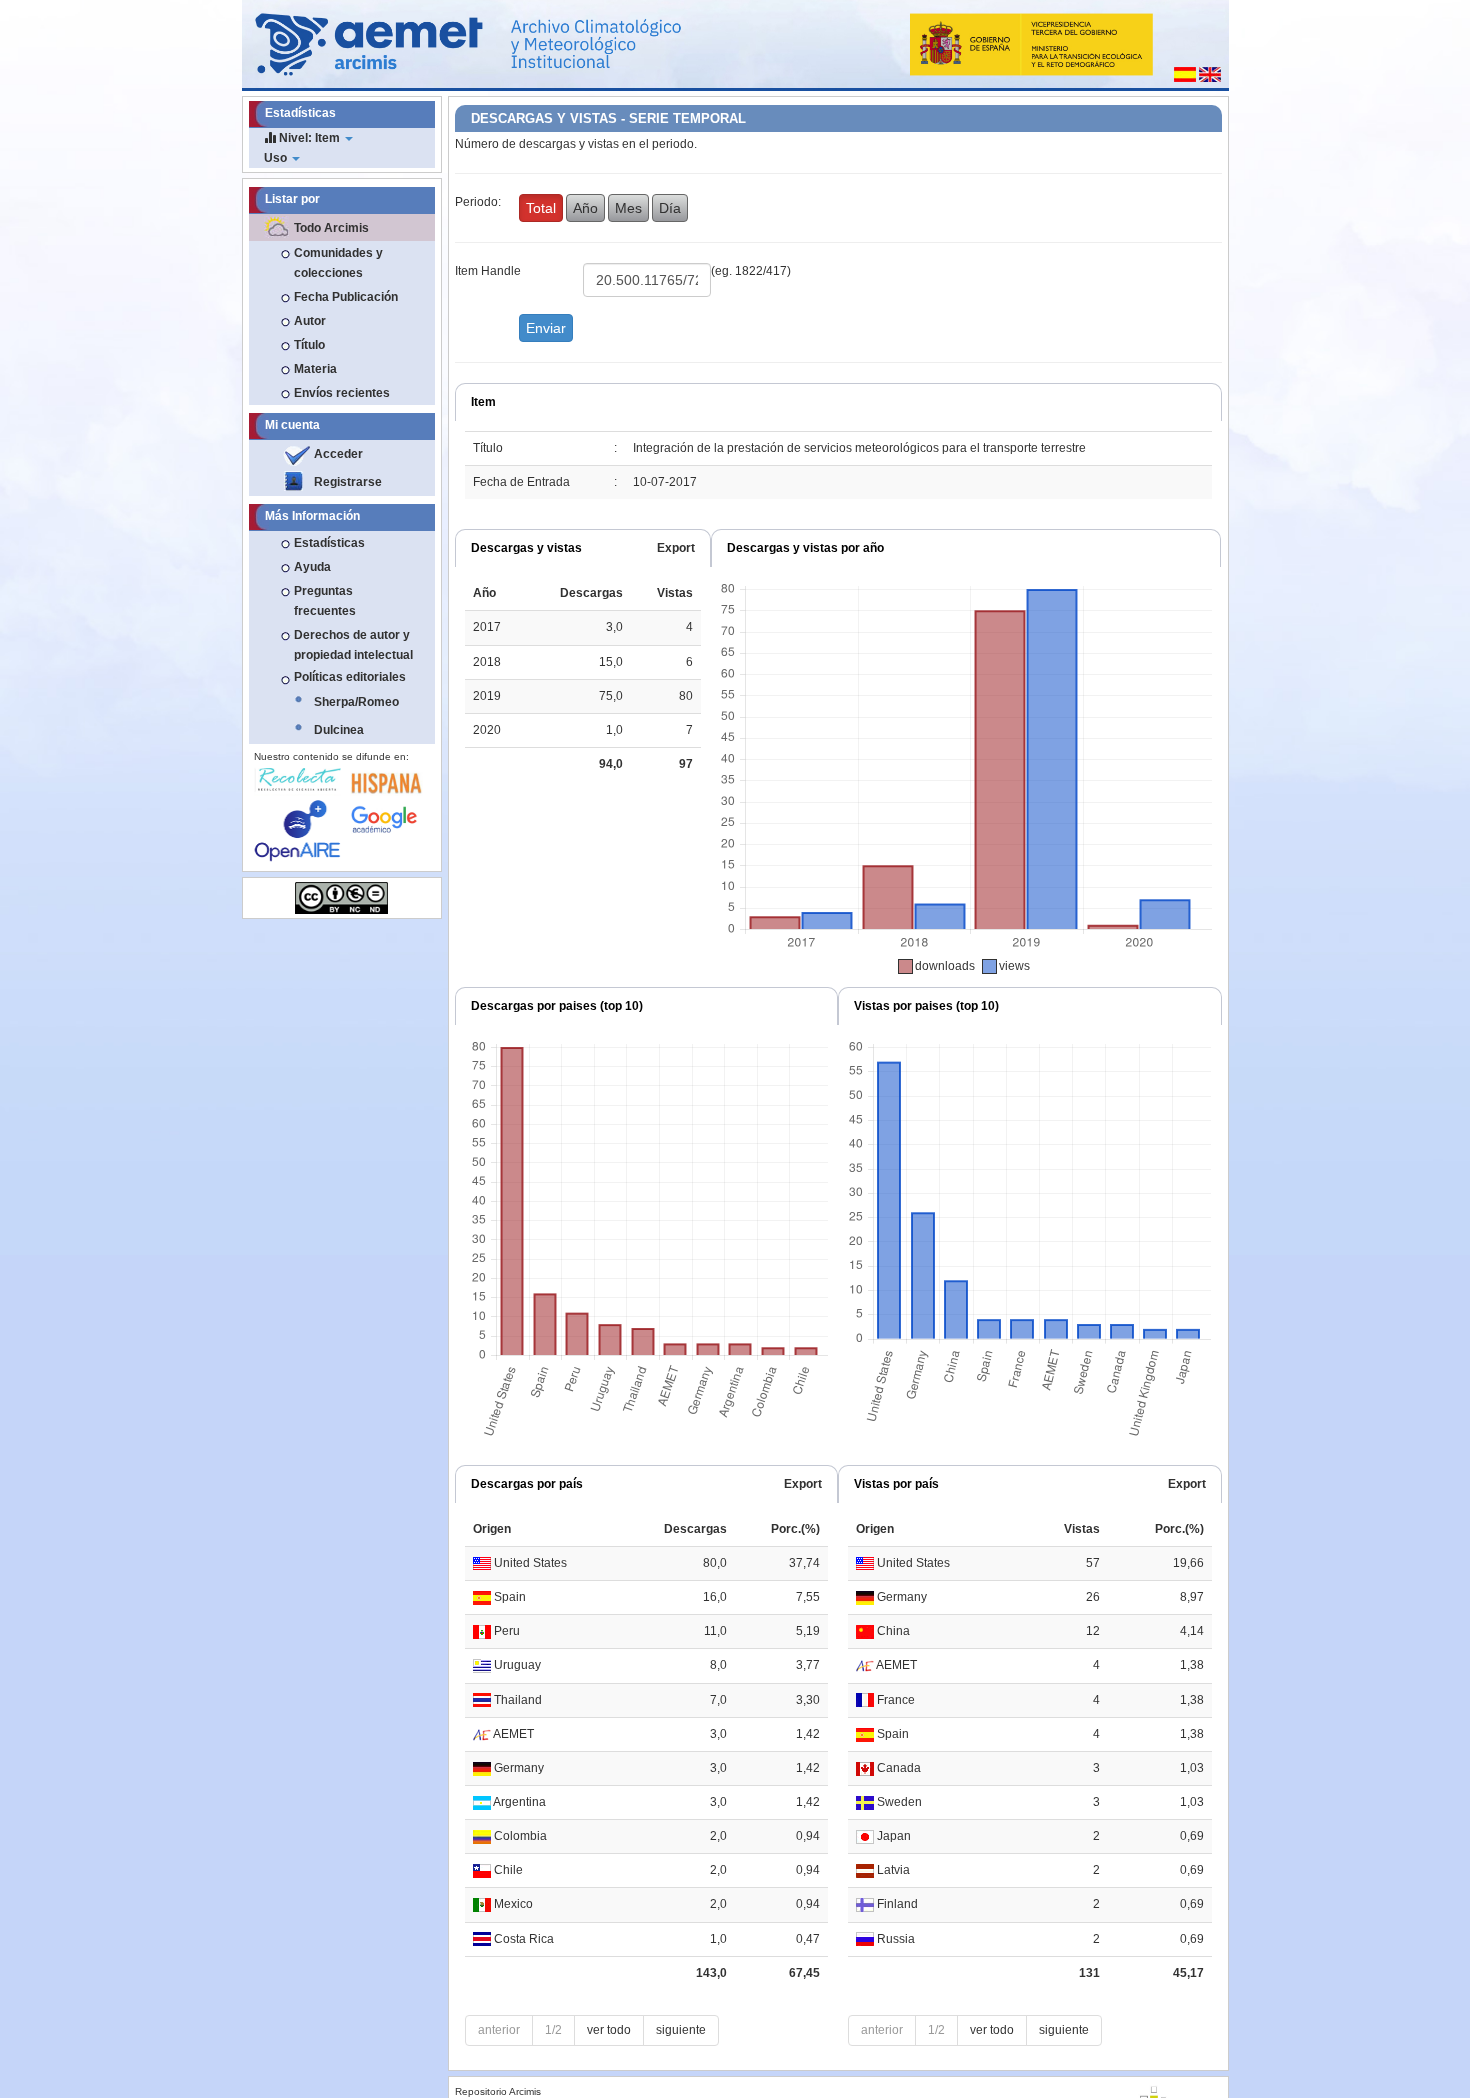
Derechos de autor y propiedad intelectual (353, 645)
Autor (310, 321)
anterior (499, 2030)
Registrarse (348, 482)
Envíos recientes (342, 393)
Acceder (338, 454)
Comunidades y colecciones (338, 263)
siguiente (681, 2030)
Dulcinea (339, 730)
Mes (628, 208)
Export (676, 548)
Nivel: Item (309, 138)
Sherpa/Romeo (356, 702)
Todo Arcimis (331, 228)
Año (585, 208)
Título (309, 345)
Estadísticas (329, 543)
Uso (277, 158)
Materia (315, 369)
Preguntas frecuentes (325, 601)
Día (670, 208)
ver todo (609, 2030)
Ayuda (312, 567)
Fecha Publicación (346, 297)
